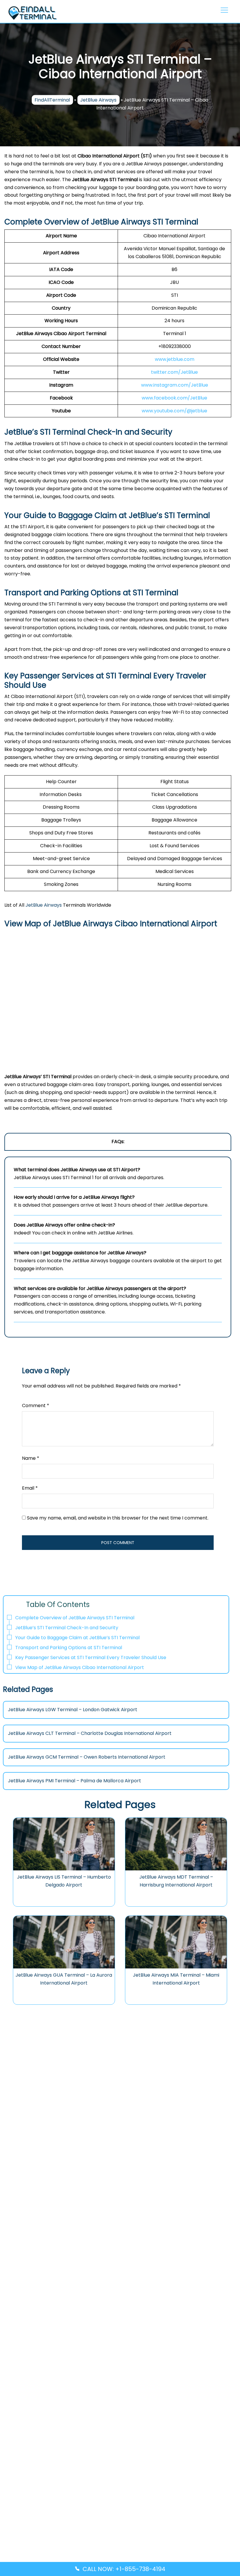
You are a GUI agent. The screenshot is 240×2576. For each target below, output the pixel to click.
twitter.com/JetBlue (174, 372)
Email (30, 1488)
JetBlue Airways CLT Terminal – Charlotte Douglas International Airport (90, 1733)
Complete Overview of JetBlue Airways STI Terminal (75, 1618)
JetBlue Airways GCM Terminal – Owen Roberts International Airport (87, 1757)
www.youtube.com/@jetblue (174, 411)
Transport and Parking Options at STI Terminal (69, 1648)
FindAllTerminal (52, 100)
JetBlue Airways (98, 100)
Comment (36, 1406)
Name (31, 1458)
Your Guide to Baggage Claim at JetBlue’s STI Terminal (77, 1638)
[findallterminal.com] (32, 12)
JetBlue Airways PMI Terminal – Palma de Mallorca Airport (74, 1781)
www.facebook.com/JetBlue (174, 398)
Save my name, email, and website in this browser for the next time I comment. (118, 1518)
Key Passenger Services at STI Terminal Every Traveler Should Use (91, 1657)
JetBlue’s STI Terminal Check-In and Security (67, 1628)
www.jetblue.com (175, 359)
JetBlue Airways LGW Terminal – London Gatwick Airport (73, 1710)
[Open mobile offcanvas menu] (223, 11)
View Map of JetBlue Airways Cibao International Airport (80, 1667)
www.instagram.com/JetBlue (175, 385)
